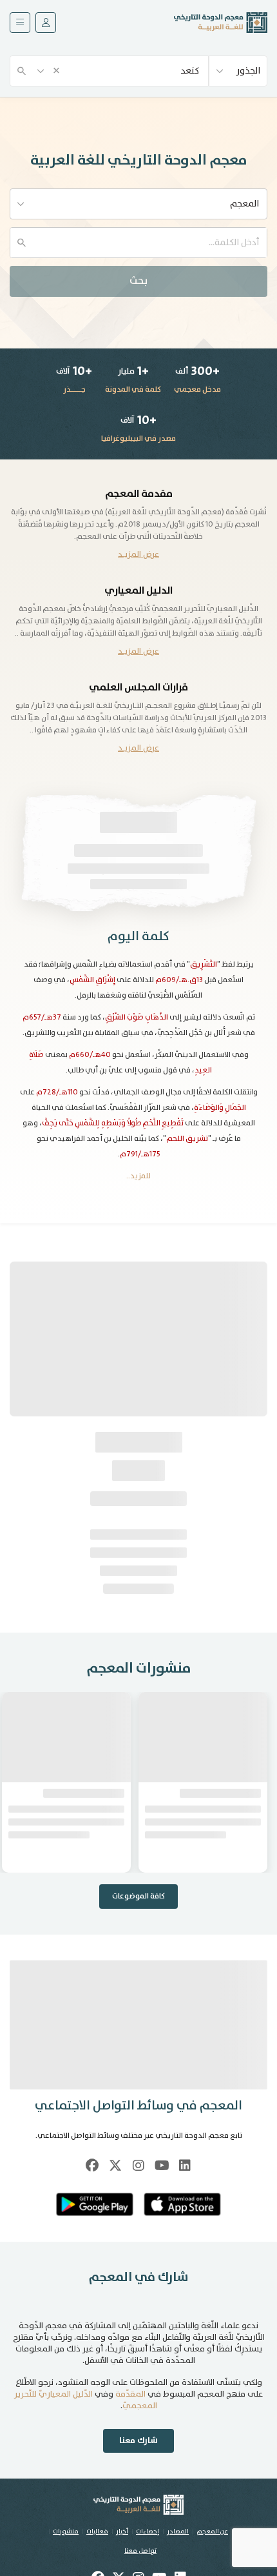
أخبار (122, 2531)
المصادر (178, 2531)
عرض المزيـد (138, 555)
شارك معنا (138, 2441)
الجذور (248, 71)
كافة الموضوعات (138, 1896)
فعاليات (97, 2531)
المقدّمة (130, 2394)
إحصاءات (148, 2531)
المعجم (244, 204)
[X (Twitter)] (115, 2166)
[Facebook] (92, 2166)
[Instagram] (138, 2166)
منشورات (66, 2531)
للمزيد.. (138, 1176)
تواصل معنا (140, 2551)
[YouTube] (162, 2166)
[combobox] (109, 70)
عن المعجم (212, 2531)
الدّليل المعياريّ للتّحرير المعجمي (86, 2400)
